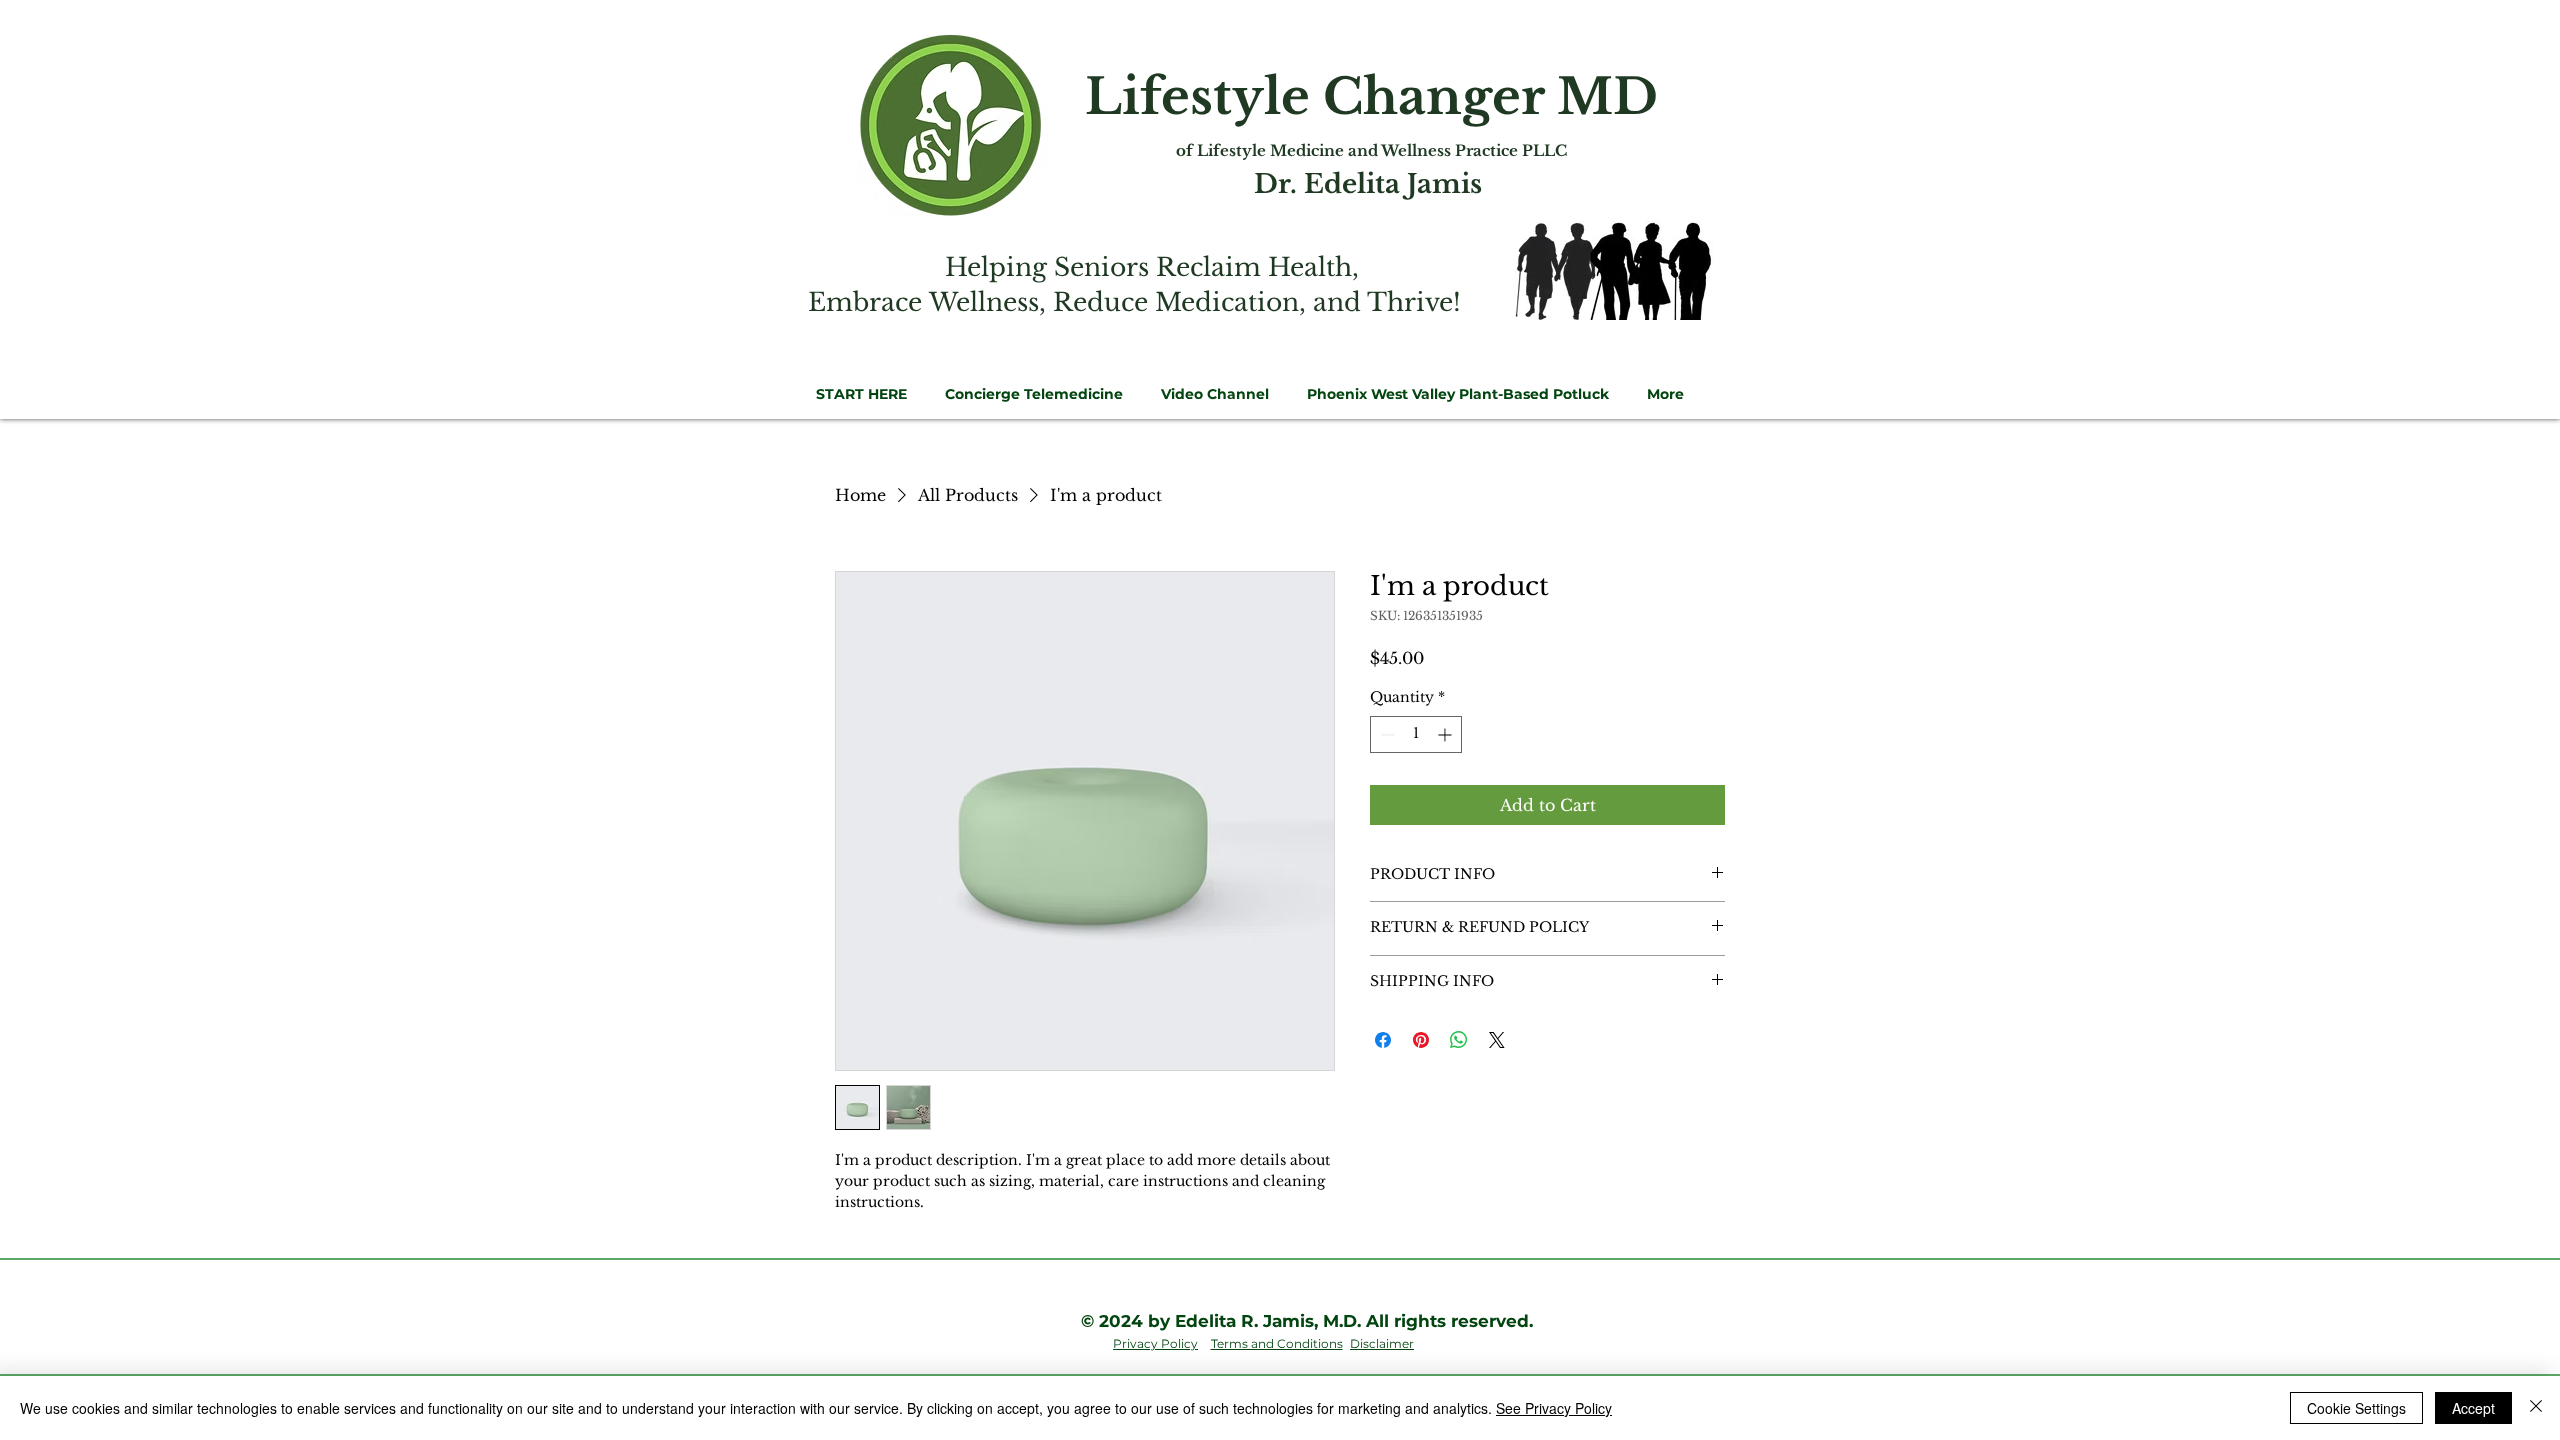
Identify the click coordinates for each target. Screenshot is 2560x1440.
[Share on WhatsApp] (1459, 1040)
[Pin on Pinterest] (1421, 1040)
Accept (2473, 1408)
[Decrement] (1385, 734)
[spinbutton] (1416, 734)
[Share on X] (1497, 1040)
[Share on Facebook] (1383, 1040)
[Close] (2536, 1408)
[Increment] (1446, 734)
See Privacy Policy (1554, 1408)
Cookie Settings (2356, 1408)
